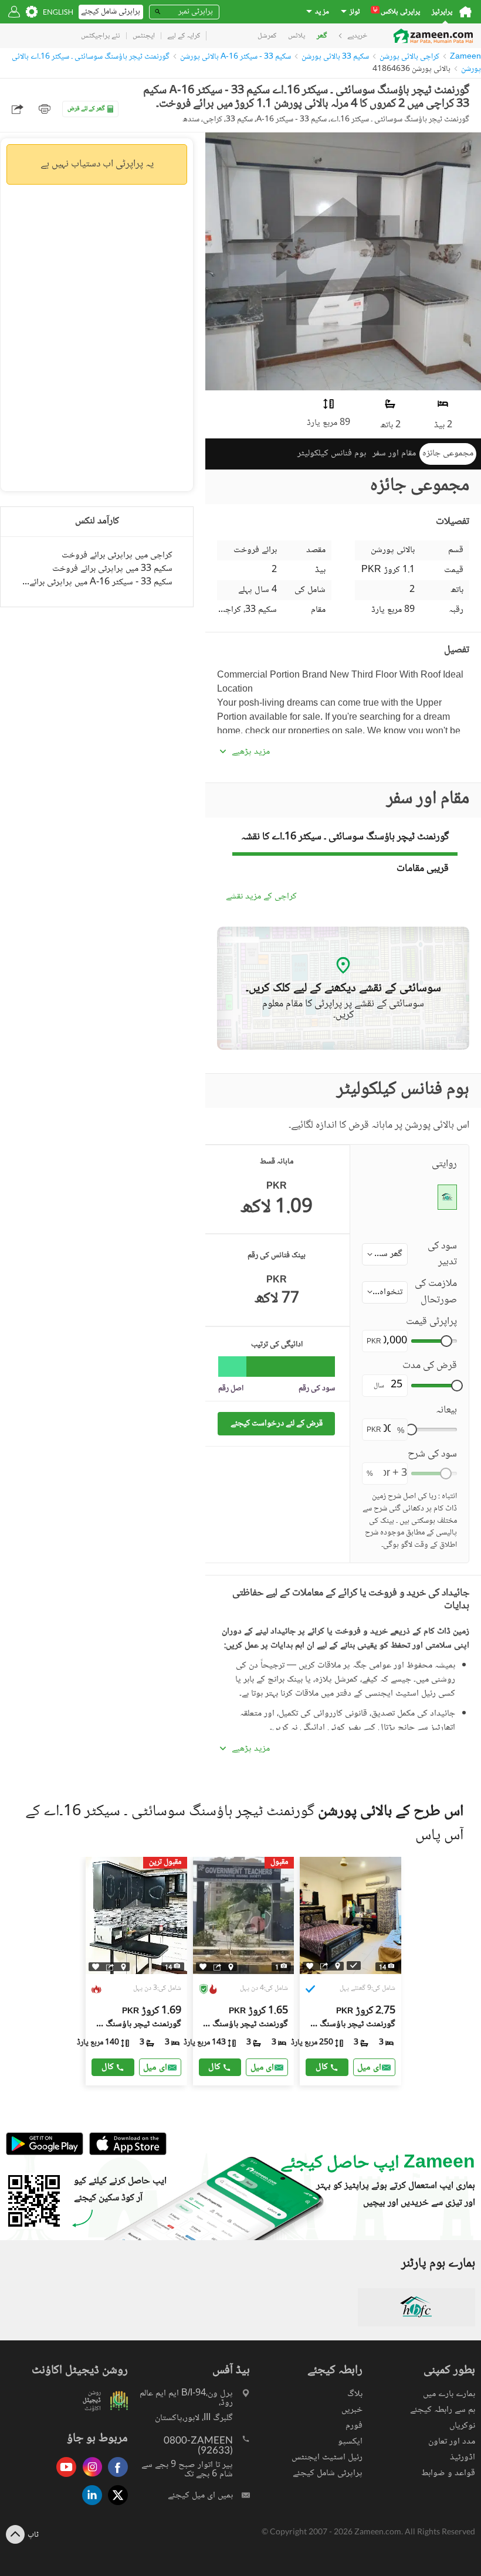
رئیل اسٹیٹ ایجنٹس (327, 2457)
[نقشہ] (123, 1967)
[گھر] (465, 12)
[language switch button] (58, 12)
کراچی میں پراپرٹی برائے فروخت (117, 555)
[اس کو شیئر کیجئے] (110, 1967)
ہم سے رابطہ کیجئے (443, 2410)
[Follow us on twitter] (115, 2506)
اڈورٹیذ (463, 2457)
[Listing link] (136, 1971)
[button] (385, 1254)
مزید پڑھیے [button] (251, 752)
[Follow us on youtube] (63, 2478)
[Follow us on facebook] (115, 2478)
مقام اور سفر (394, 453)
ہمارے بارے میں (449, 2394)
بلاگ (355, 2394)
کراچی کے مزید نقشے (261, 897)
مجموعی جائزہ (448, 453)
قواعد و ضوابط (448, 2473)
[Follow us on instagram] (89, 2478)
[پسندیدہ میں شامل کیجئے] (96, 1967)
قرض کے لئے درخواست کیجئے (277, 1423)
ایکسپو (350, 2441)
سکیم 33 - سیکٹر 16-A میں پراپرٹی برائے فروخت (97, 582)
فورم (354, 2426)
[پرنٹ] (45, 109)
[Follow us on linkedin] (89, 2506)
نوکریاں (462, 2426)
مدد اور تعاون (452, 2441)
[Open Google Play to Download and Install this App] (45, 2154)
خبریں (352, 2410)
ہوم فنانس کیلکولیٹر (332, 453)
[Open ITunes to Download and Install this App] (125, 2154)
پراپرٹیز (442, 12)
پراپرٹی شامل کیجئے (328, 2473)
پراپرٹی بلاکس (397, 12)
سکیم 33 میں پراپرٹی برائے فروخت (112, 569)
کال (108, 2067)
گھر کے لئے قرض (86, 109)
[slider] (446, 1341)
